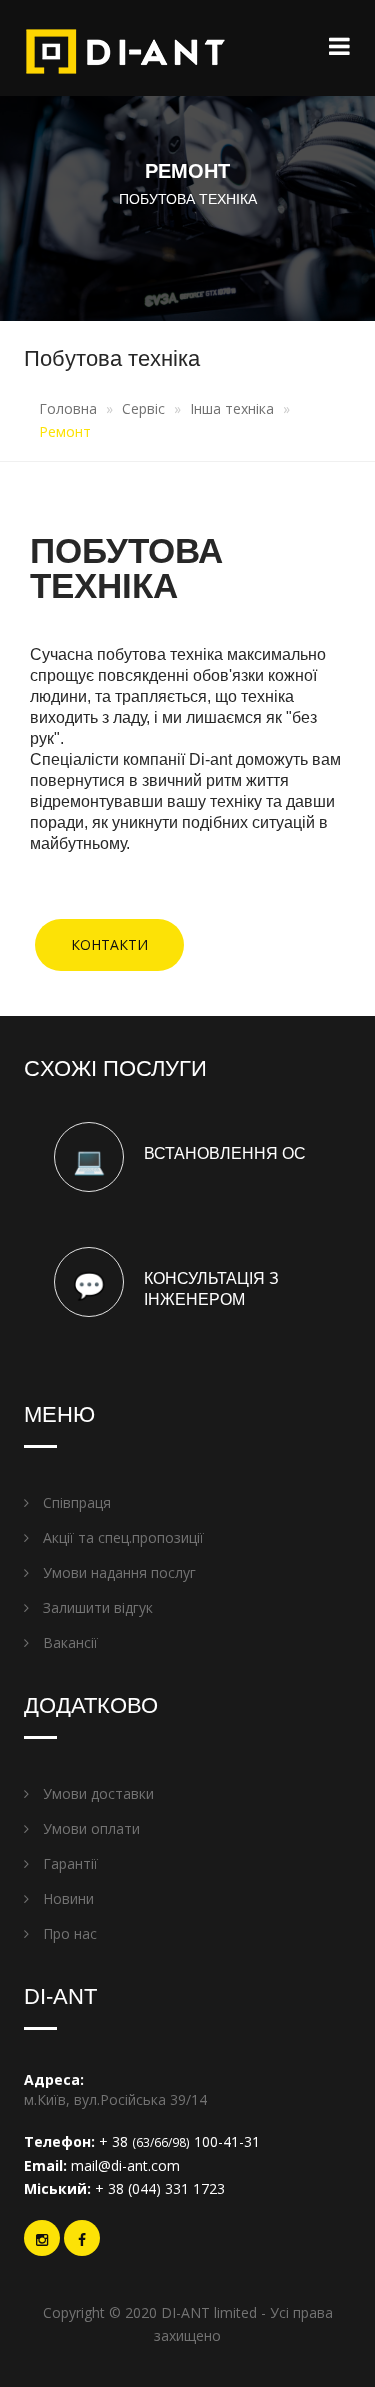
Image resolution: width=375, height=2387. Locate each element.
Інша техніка (232, 408)
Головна (68, 408)
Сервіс (143, 408)
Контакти (109, 944)
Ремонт (65, 431)
